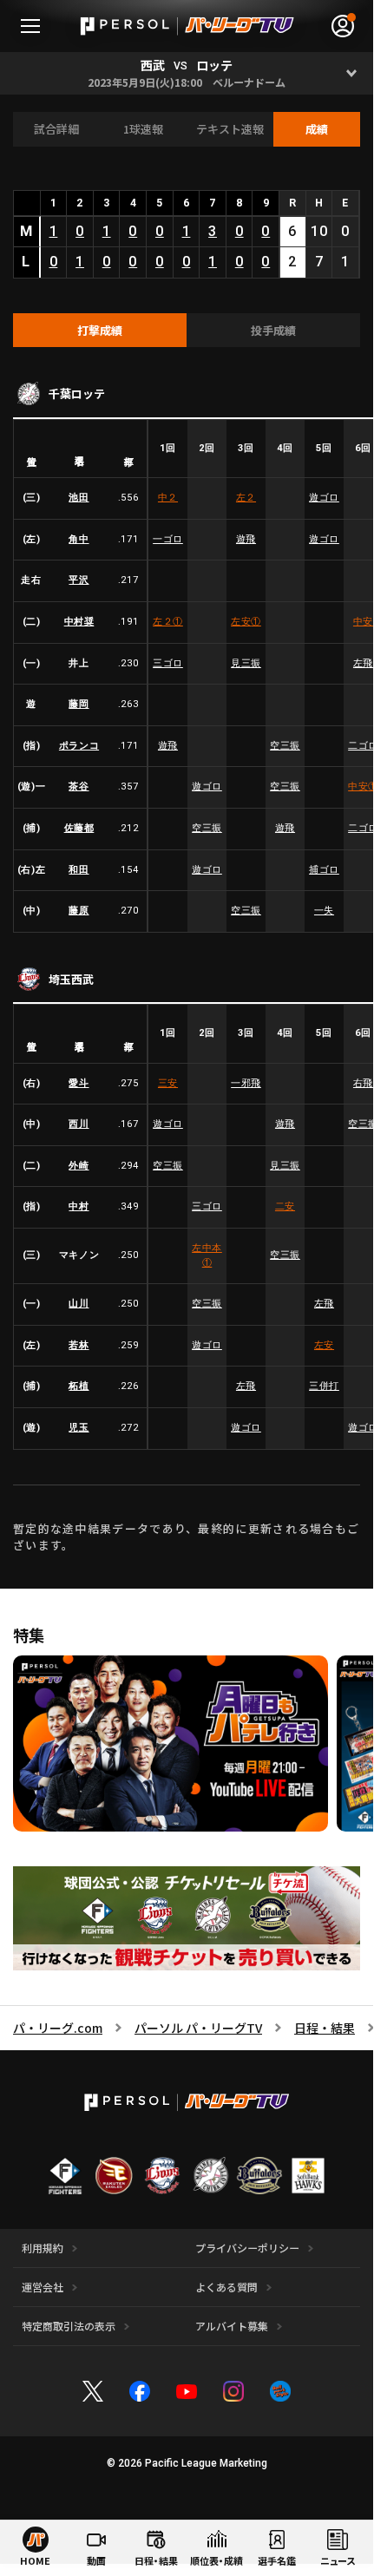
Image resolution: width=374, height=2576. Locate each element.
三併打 (324, 1386)
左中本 (207, 1255)
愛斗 (79, 1083)
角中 (79, 539)
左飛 (324, 1304)
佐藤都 (79, 828)
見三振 (246, 663)
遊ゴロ (324, 498)
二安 (285, 1206)
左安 (246, 622)
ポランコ (79, 746)
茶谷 (79, 787)
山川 (79, 1304)
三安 (168, 1083)
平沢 (79, 580)
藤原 (79, 911)
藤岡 (79, 704)
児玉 (79, 1428)
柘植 (79, 1386)
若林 (79, 1345)
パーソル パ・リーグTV (198, 2028)
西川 (79, 1124)
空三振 (285, 746)
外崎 (79, 1166)
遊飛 (246, 539)
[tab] (100, 331)
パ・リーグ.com (58, 2028)
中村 (79, 1206)
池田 (79, 498)
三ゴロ (168, 663)
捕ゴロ (324, 870)
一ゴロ (168, 539)
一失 (324, 911)
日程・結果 (325, 2028)
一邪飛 (246, 1083)
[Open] (352, 73)
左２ (246, 498)
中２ (168, 498)
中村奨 (79, 622)
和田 (79, 870)
